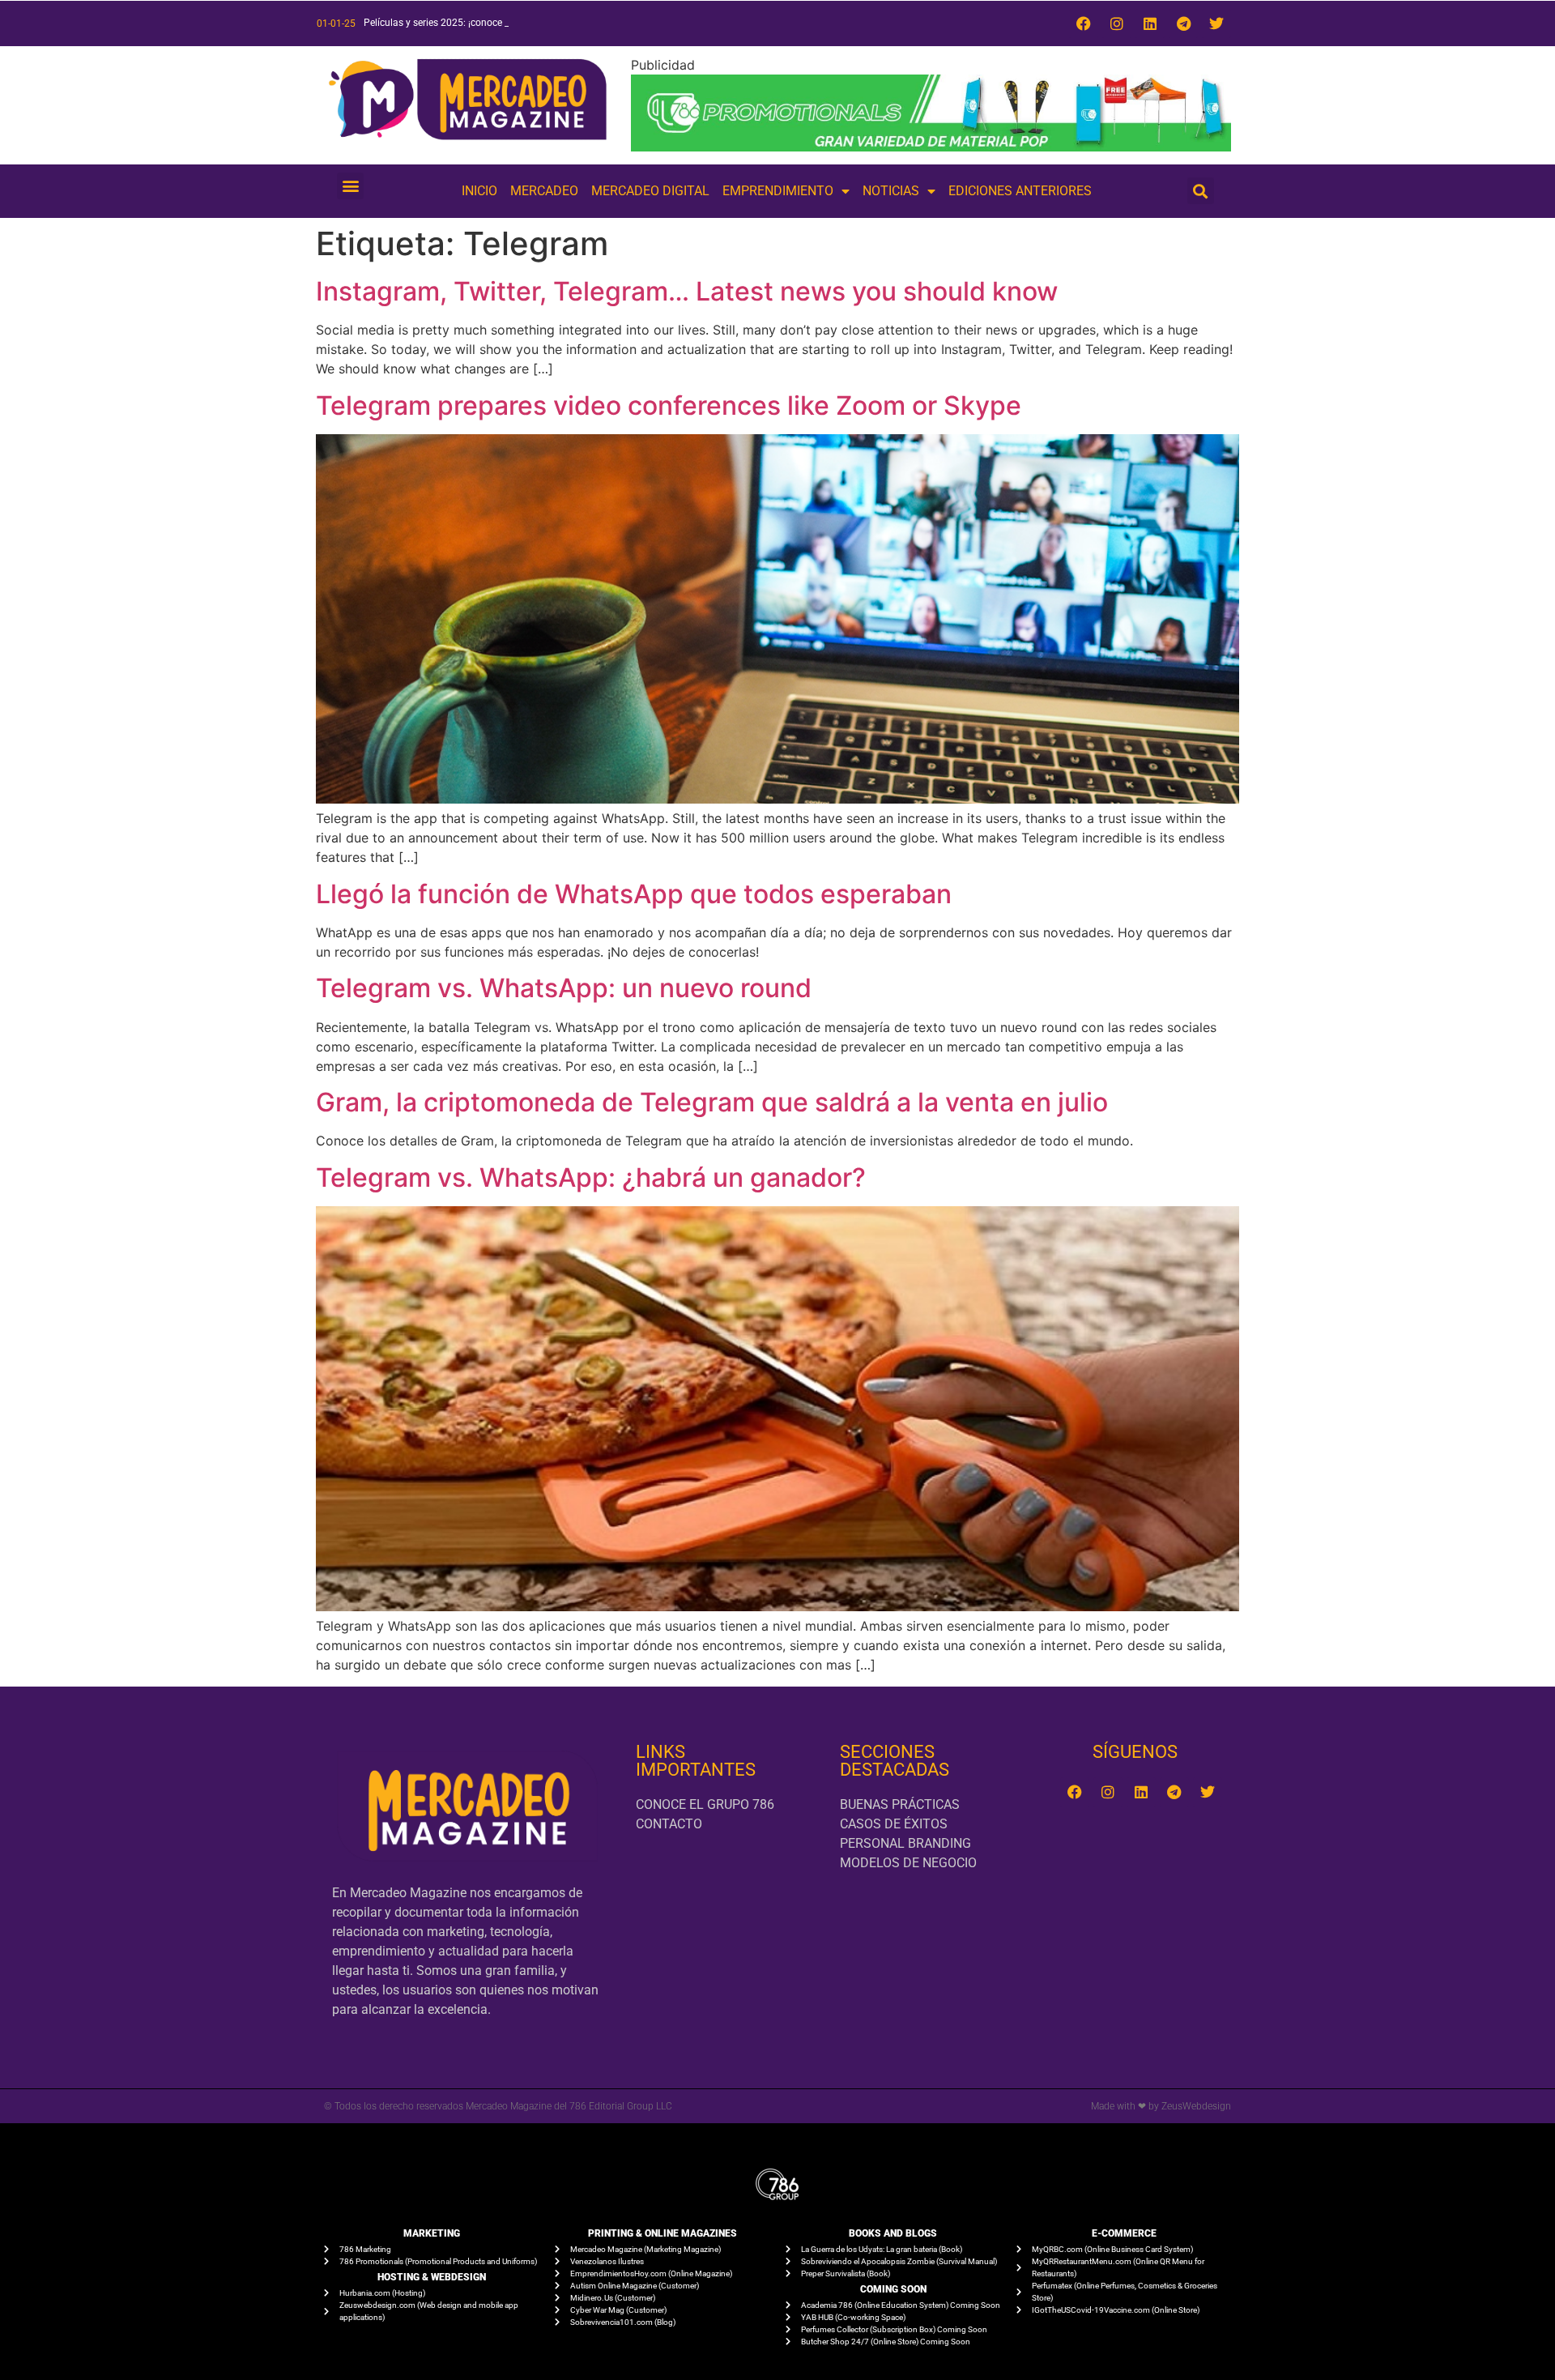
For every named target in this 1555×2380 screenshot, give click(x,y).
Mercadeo (544, 191)
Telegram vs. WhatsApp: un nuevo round (564, 988)
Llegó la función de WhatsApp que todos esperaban (634, 894)
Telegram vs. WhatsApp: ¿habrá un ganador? (591, 1177)
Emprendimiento (778, 191)
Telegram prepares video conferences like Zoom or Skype (669, 405)
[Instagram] (1117, 23)
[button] (350, 186)
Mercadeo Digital (650, 191)
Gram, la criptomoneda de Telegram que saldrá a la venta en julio (712, 1102)
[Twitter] (1216, 23)
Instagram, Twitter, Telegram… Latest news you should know (687, 291)
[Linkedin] (1150, 23)
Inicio (479, 191)
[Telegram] (1183, 23)
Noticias (891, 191)
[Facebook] (1084, 23)
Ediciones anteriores (1020, 191)
